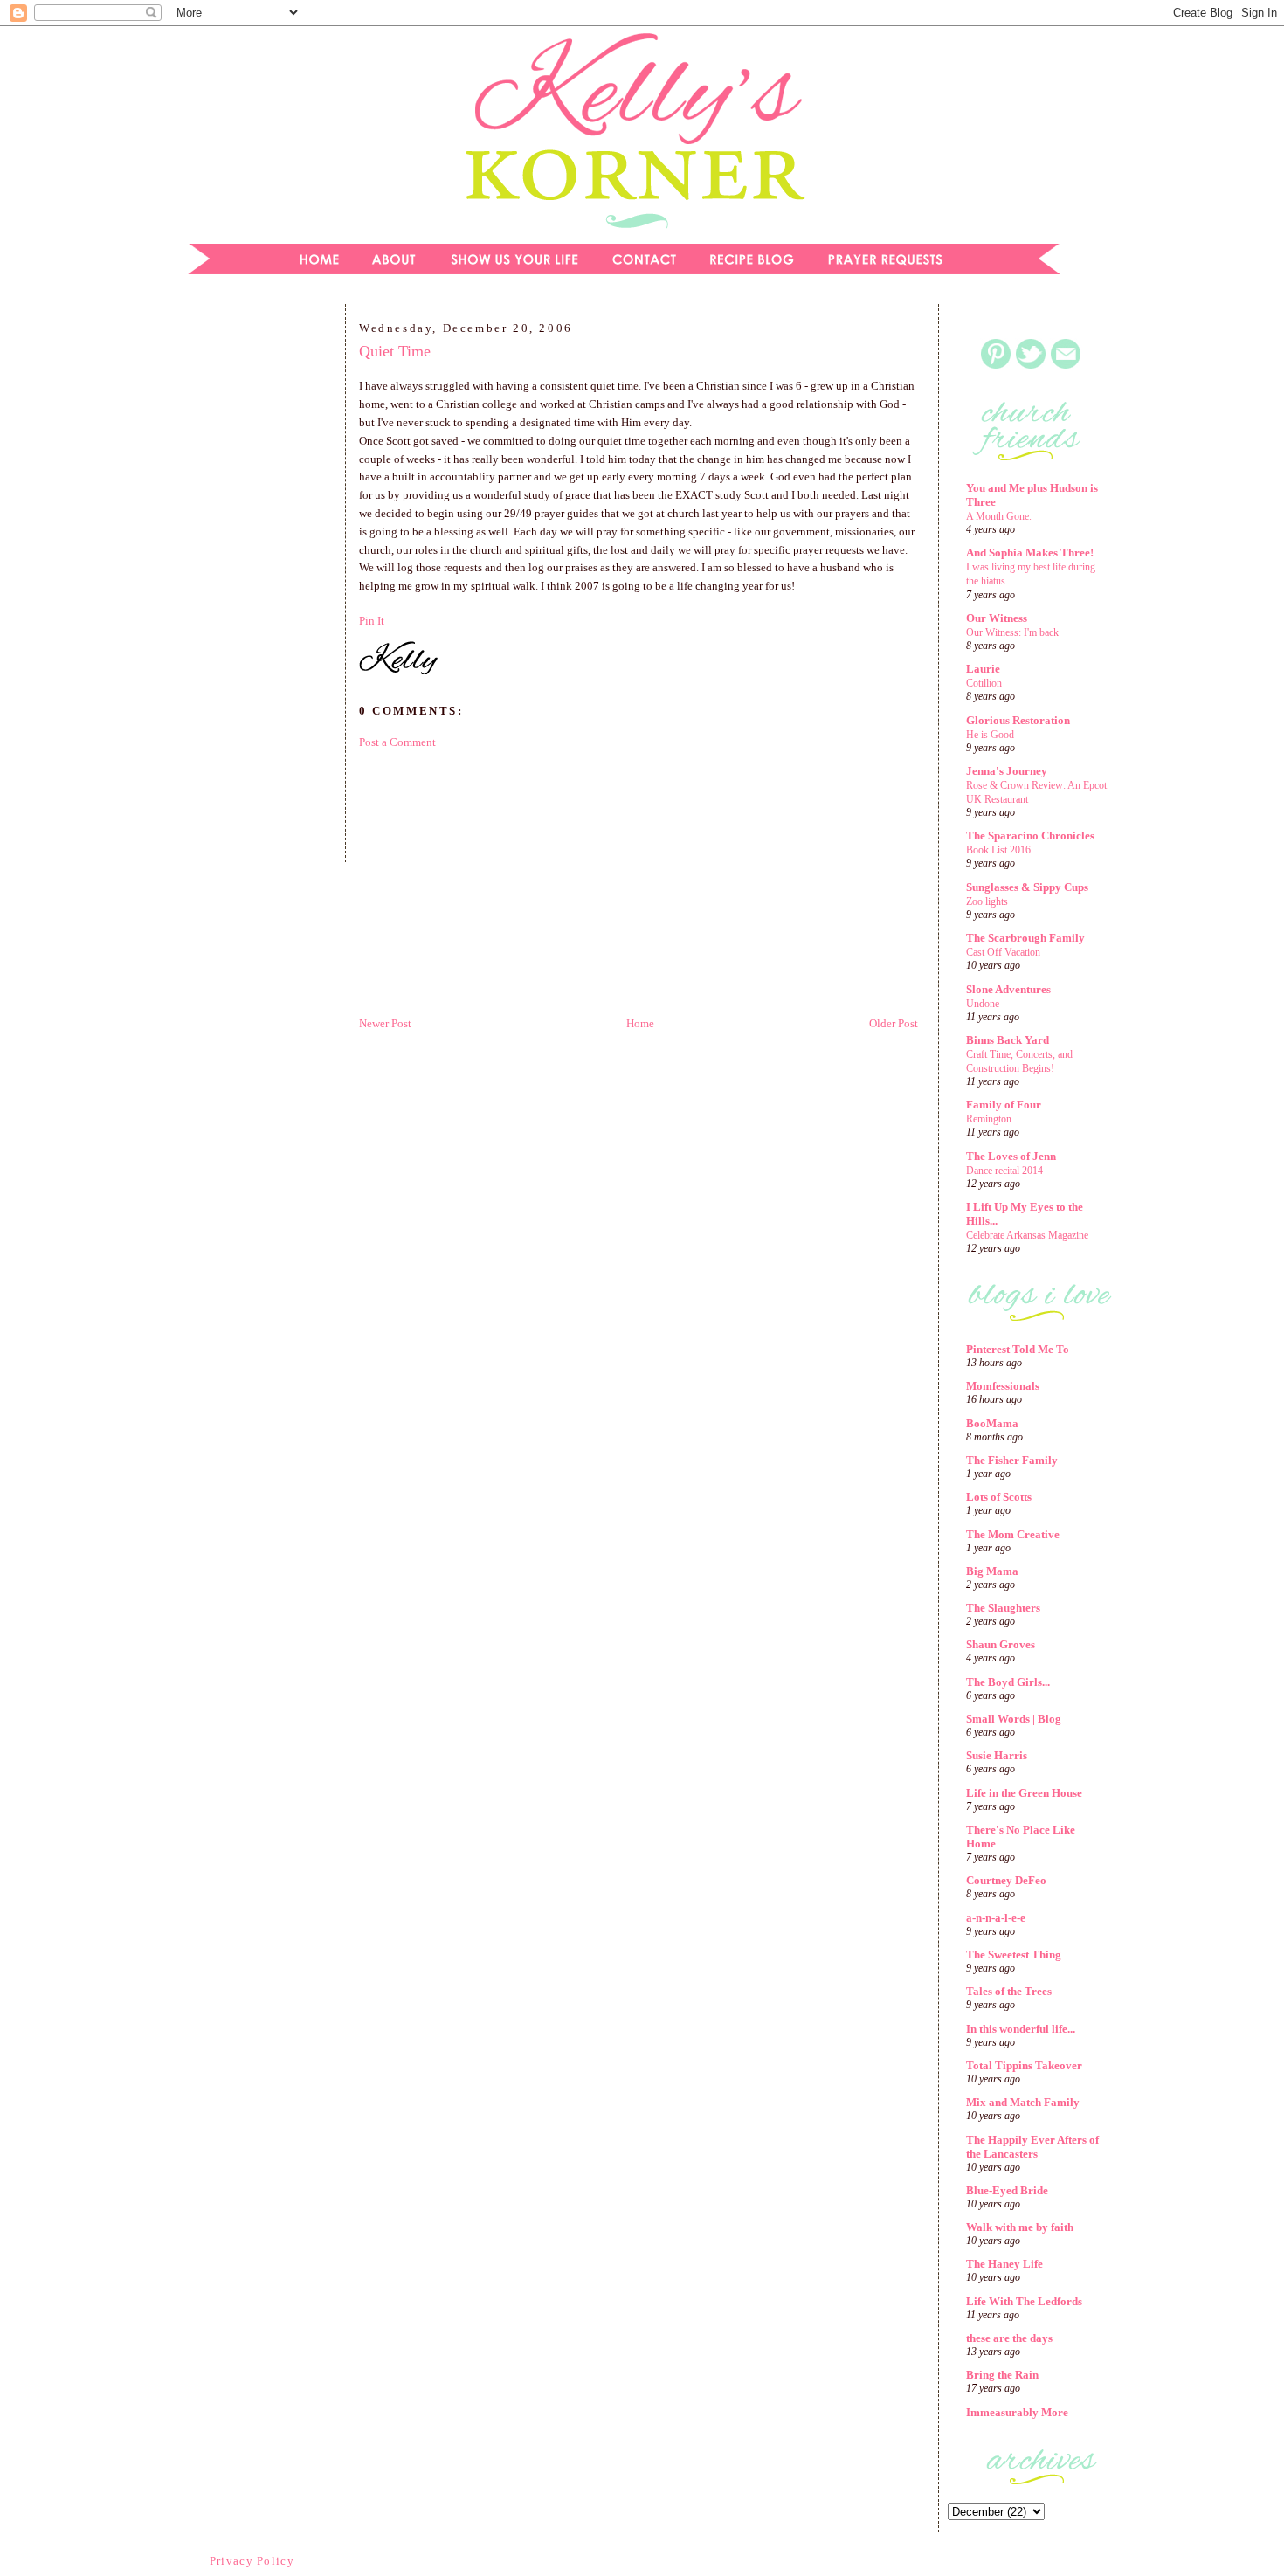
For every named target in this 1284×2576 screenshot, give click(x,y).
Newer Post (385, 1023)
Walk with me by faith (1020, 2227)
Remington (989, 1119)
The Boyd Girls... (1008, 1682)
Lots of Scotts (999, 1497)
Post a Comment (397, 742)
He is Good (990, 735)
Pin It (372, 621)
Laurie (983, 669)
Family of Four (1004, 1105)
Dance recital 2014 (1004, 1171)
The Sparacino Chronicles (1030, 836)
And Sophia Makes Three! (1030, 552)
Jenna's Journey (1007, 771)
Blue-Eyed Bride (1007, 2190)
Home (640, 1023)
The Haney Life (1004, 2264)
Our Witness (997, 618)
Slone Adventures (1008, 989)
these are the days (1009, 2338)
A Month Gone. (999, 516)
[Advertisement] (253, 589)
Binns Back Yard (1008, 1040)
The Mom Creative (1013, 1534)
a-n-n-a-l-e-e (996, 1918)
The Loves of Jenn (1011, 1156)
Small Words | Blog (1014, 1719)
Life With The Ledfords (1024, 2301)
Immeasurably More (1017, 2412)
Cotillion (984, 683)
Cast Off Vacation (1003, 952)
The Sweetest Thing (1014, 1954)
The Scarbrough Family (1025, 938)
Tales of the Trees (1009, 1991)
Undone (983, 1004)
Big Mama (992, 1571)
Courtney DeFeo (1006, 1880)
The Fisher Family (1012, 1460)
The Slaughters (1003, 1608)
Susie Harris (997, 1755)
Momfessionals (1003, 1386)
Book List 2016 (998, 850)
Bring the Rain (1002, 2375)
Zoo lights (987, 901)
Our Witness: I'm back (1012, 632)
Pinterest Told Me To (1018, 1349)
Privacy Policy (252, 2561)
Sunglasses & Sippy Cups (1027, 887)
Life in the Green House (1024, 1793)
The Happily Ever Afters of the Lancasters (1032, 2147)
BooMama (992, 1423)
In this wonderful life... (1021, 2029)
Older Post (894, 1023)
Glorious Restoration (1018, 720)
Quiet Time (395, 351)
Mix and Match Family (1023, 2102)
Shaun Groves (1001, 1644)
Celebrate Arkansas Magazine (1027, 1235)
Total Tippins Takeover (1024, 2065)
